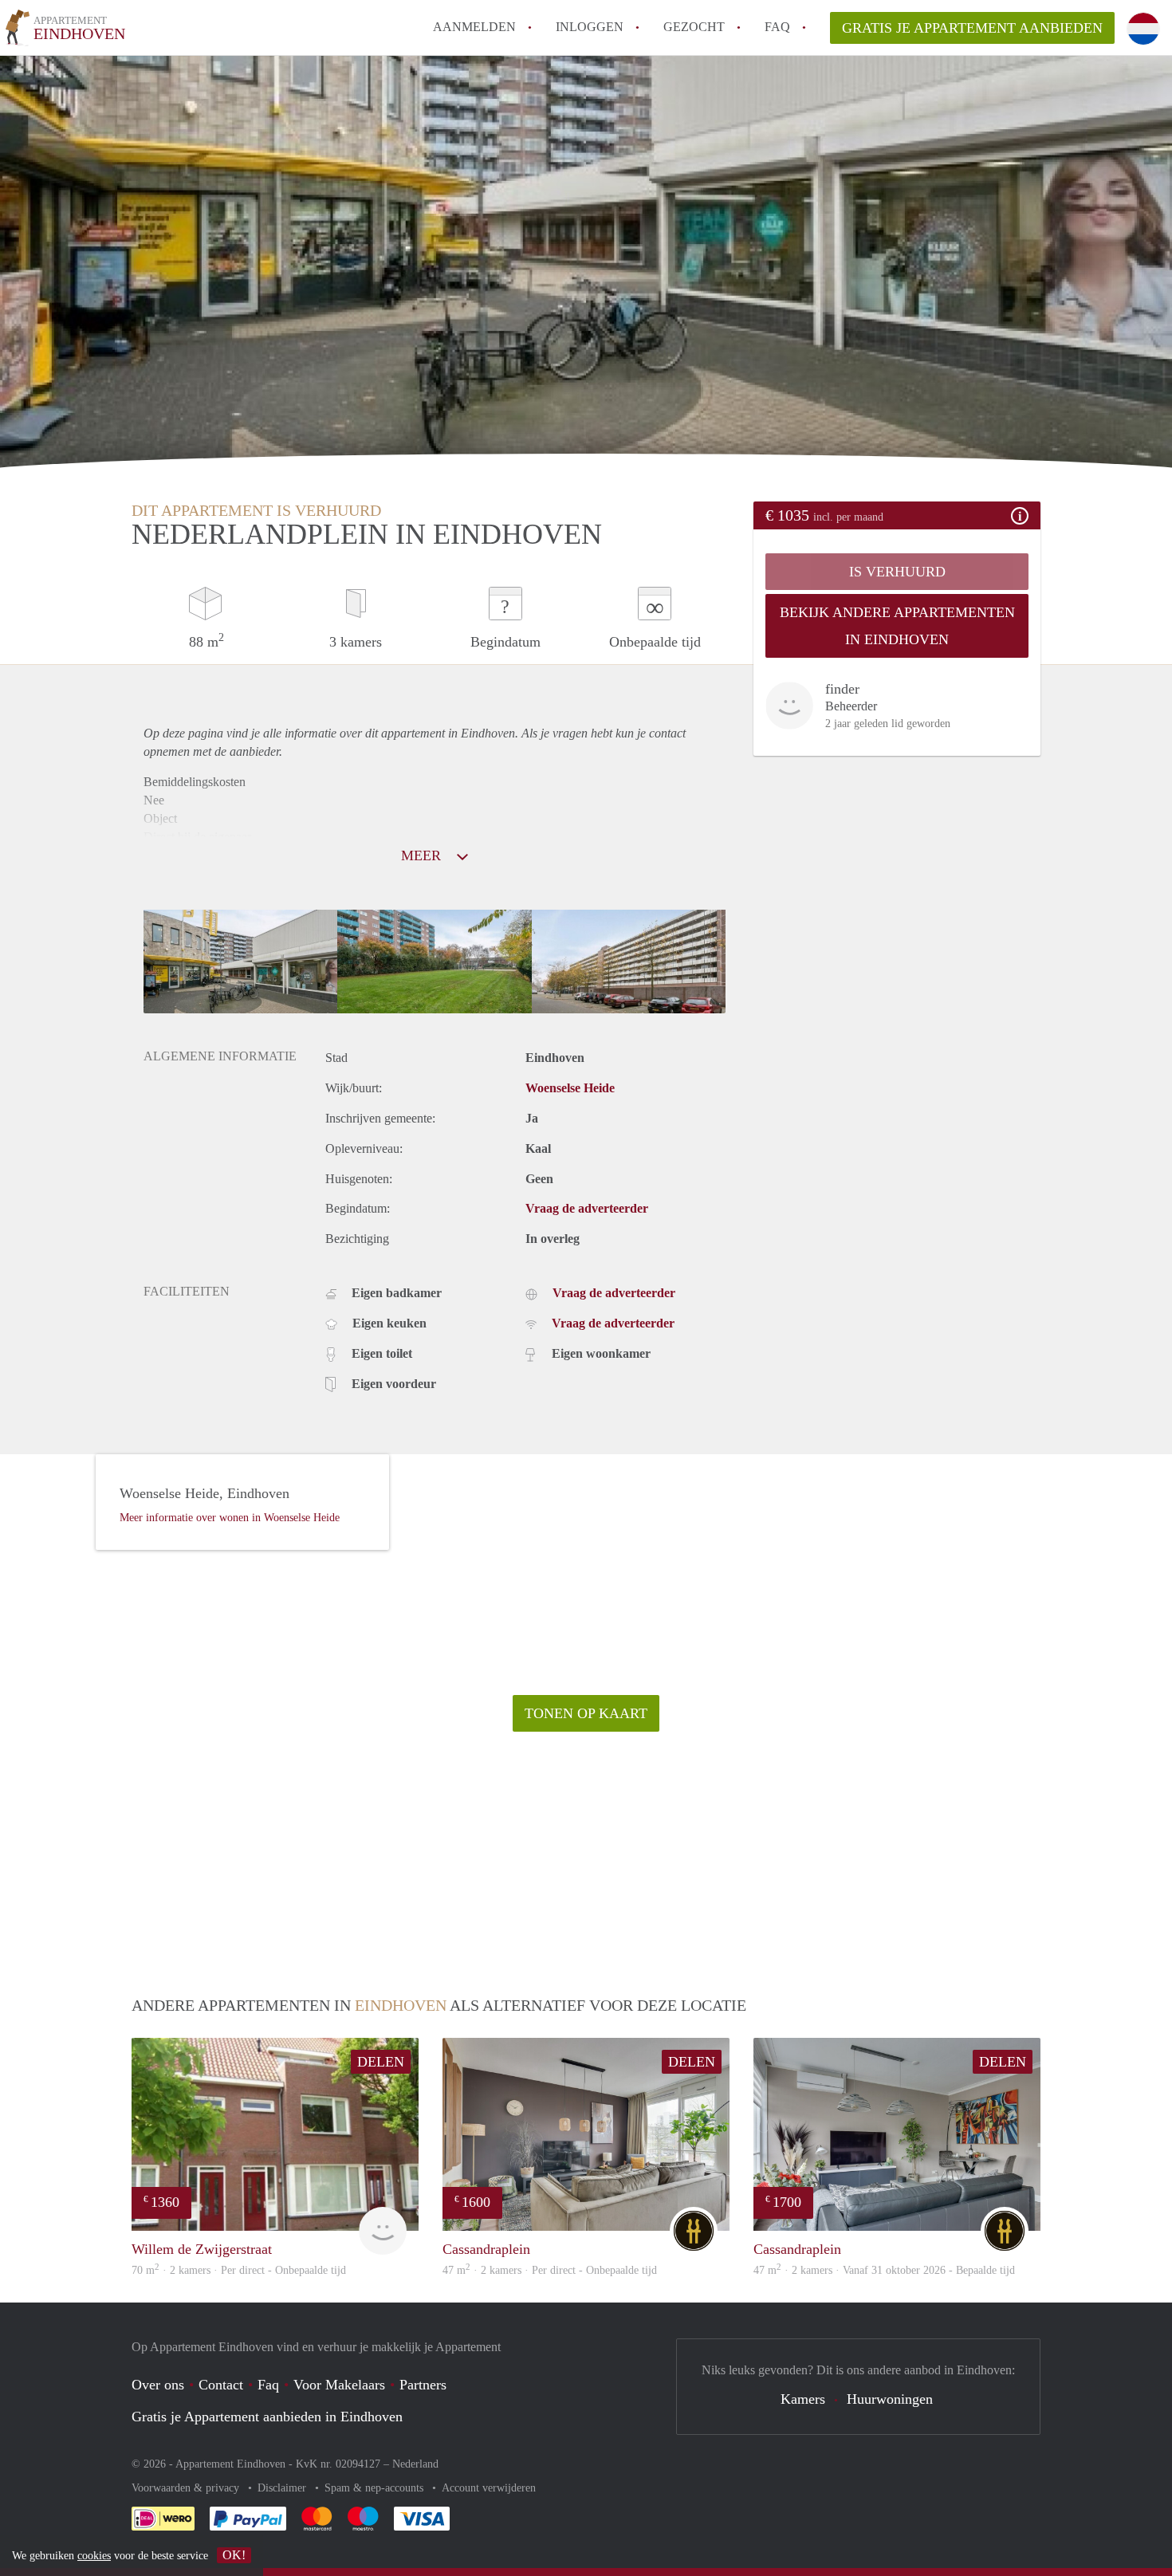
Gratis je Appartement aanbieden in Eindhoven (267, 2417)
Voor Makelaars (339, 2385)
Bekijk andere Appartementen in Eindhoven (897, 626)
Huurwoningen (890, 2399)
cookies (94, 2556)
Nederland (415, 2464)
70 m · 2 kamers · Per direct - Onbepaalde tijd (239, 2270)
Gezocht (694, 27)
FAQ (777, 27)
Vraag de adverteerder (587, 1208)
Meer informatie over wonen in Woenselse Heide (230, 1518)
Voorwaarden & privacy (187, 2488)
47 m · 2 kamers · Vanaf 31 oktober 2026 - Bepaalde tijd (884, 2270)
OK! (234, 2555)
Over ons (158, 2385)
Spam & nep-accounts (376, 2488)
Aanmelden (474, 27)
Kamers (803, 2399)
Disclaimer (283, 2488)
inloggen (590, 27)
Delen (381, 2062)
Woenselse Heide (570, 1088)
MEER (423, 855)
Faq (268, 2385)
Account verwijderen (489, 2488)
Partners (423, 2385)
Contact (221, 2385)
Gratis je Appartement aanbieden (972, 28)
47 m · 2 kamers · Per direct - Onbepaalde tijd (550, 2270)
